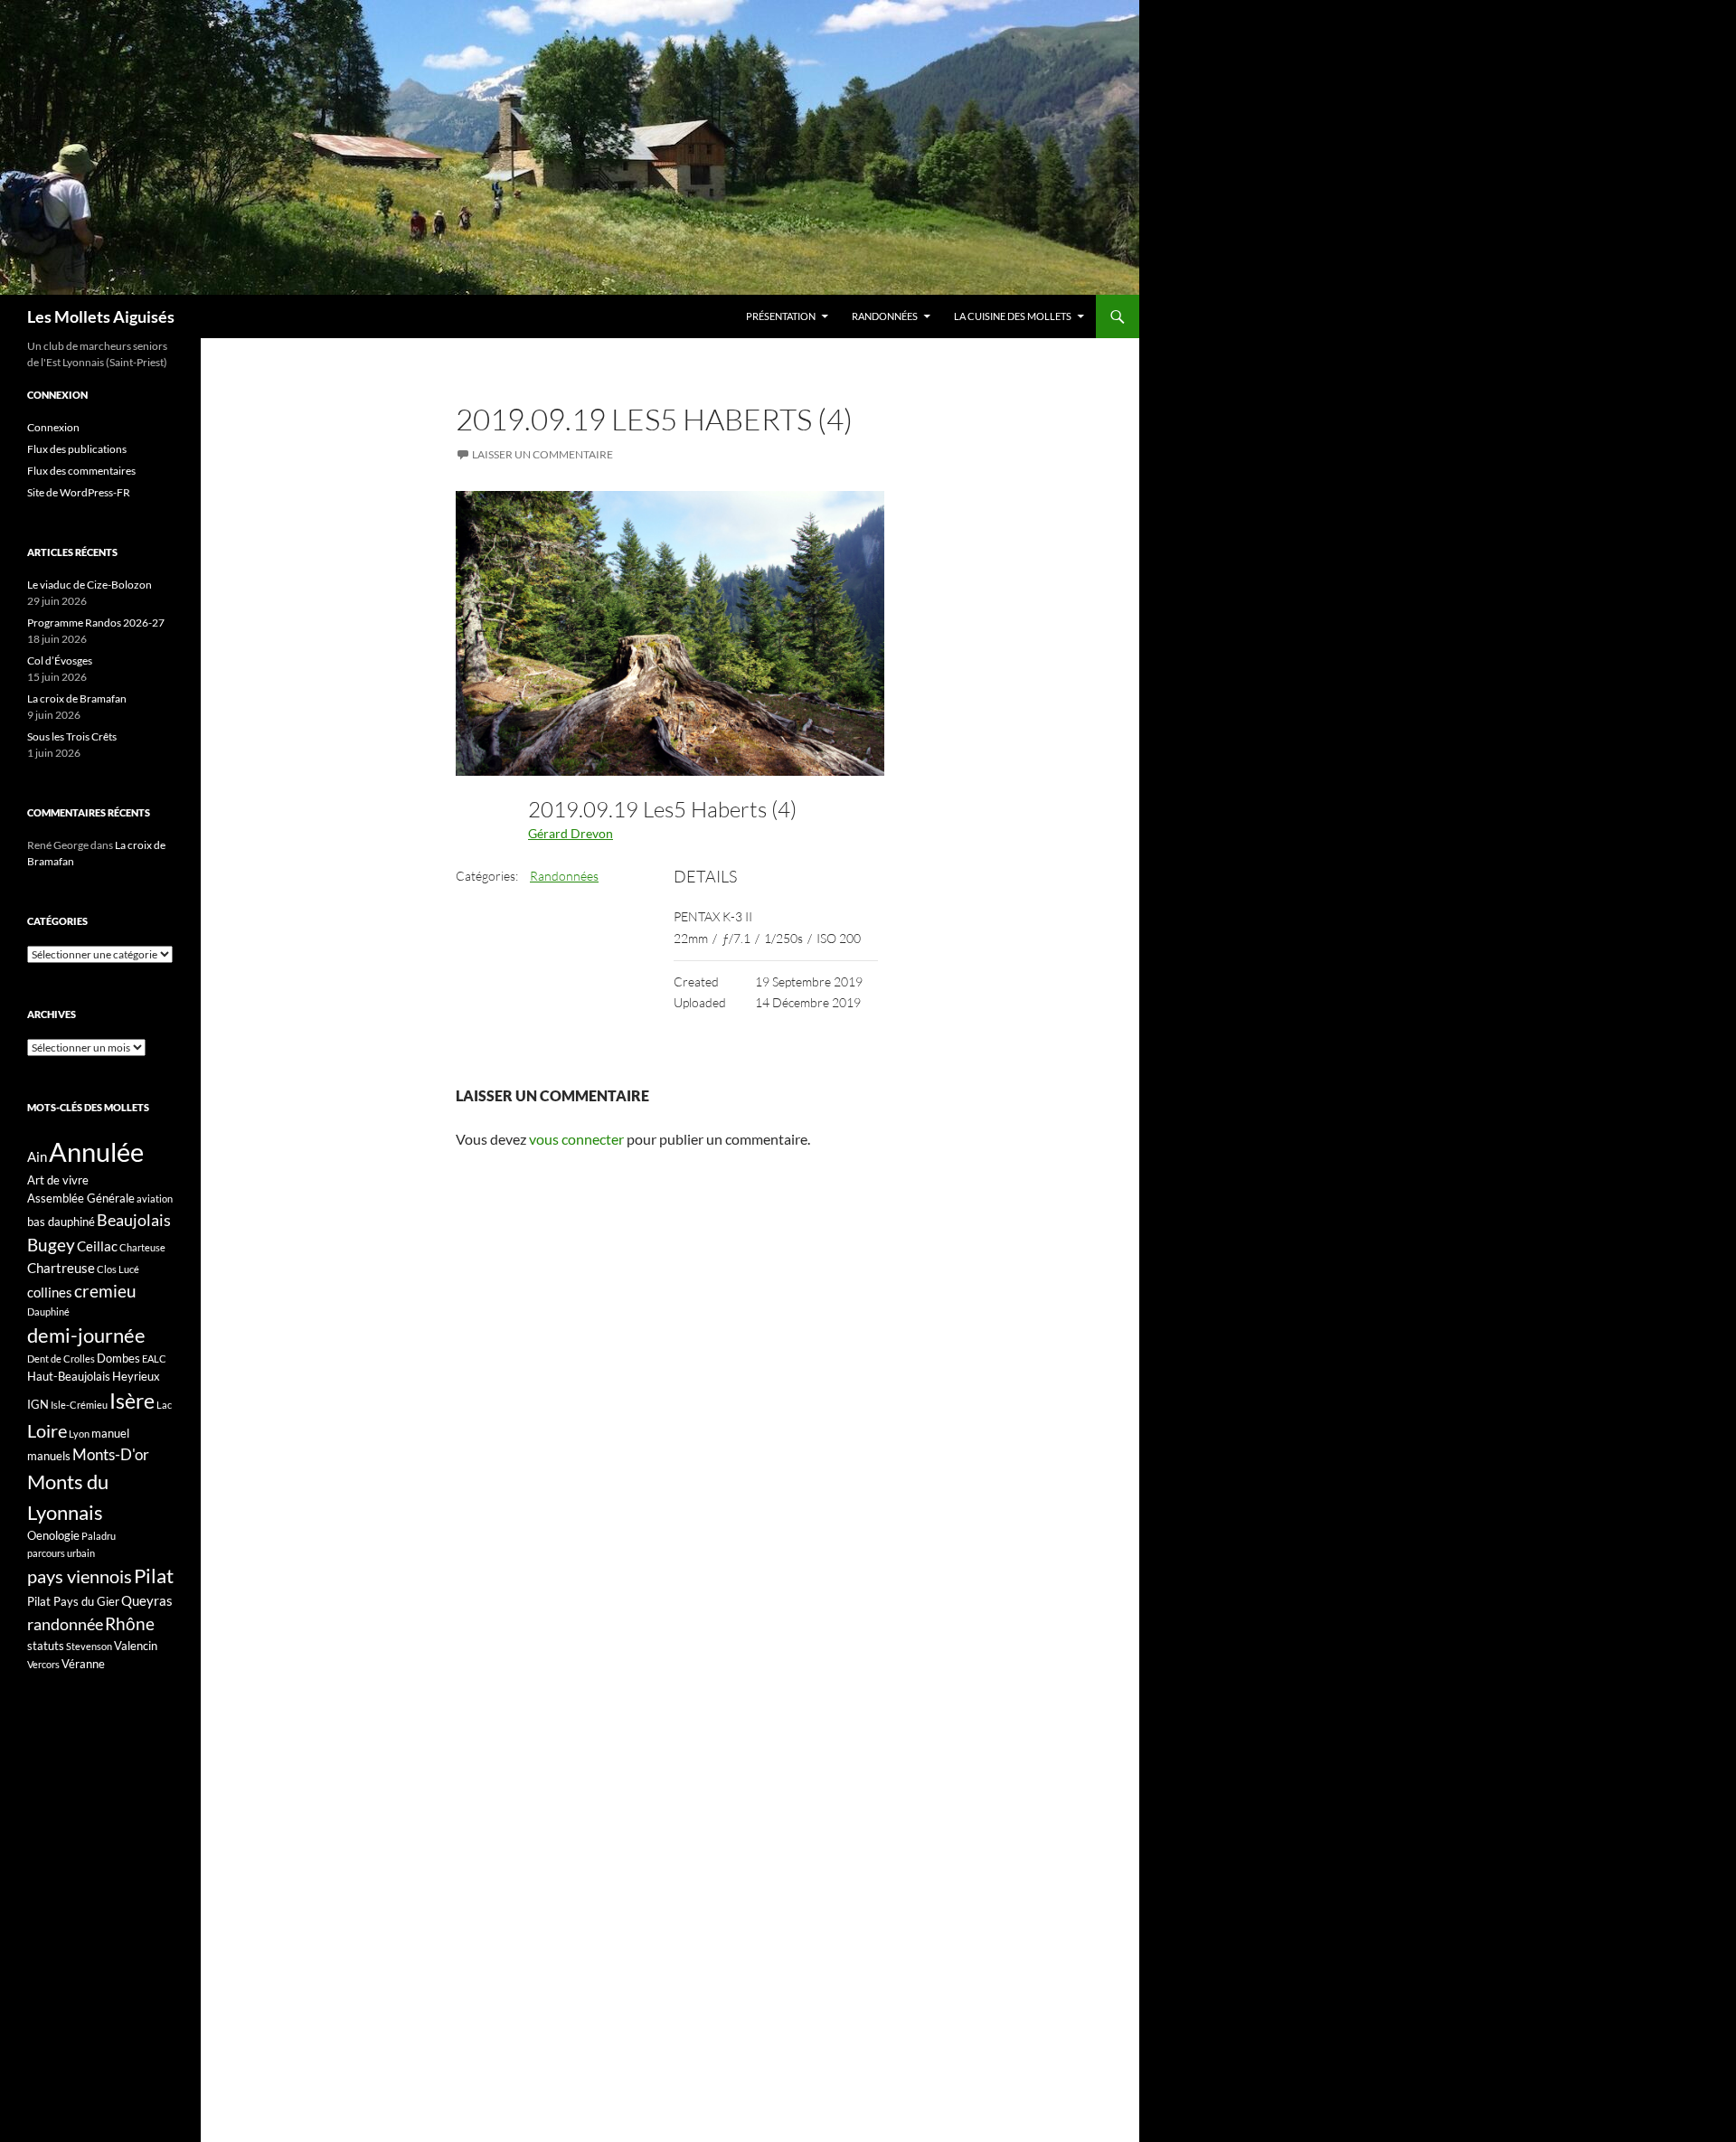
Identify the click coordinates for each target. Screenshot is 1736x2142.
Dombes (118, 1358)
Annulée (96, 1151)
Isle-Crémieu (79, 1405)
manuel (110, 1433)
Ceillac (97, 1246)
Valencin (136, 1646)
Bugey (51, 1245)
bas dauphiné (61, 1222)
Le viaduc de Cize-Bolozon (90, 585)
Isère (132, 1401)
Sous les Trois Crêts (72, 736)
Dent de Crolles (61, 1359)
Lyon (79, 1434)
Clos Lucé (118, 1269)
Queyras (147, 1600)
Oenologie (53, 1535)
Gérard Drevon (571, 833)
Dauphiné (48, 1312)
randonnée (65, 1624)
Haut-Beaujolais (69, 1376)
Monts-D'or (111, 1455)
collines (50, 1292)
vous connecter (576, 1139)
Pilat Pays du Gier (73, 1601)
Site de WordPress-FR (79, 492)
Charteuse (142, 1247)
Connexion (53, 427)
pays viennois (80, 1576)
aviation (155, 1198)
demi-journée (86, 1335)
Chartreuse (61, 1268)
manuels (49, 1456)
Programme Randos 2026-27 (96, 623)
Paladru (99, 1536)
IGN (38, 1404)
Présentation (781, 316)
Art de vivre (58, 1180)
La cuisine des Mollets (1013, 316)
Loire (47, 1430)
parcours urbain (61, 1553)
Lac (164, 1405)
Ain (37, 1156)
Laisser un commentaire (542, 454)
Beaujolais (134, 1220)
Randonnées (885, 316)
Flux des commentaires (81, 471)
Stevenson (89, 1646)
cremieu (105, 1291)
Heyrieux (136, 1376)
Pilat (154, 1576)
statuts (46, 1646)
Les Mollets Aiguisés (101, 316)
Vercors (43, 1664)
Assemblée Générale (81, 1198)
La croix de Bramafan (77, 698)
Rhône (130, 1623)
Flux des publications (77, 449)
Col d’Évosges (60, 661)
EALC (154, 1359)
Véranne (83, 1664)
